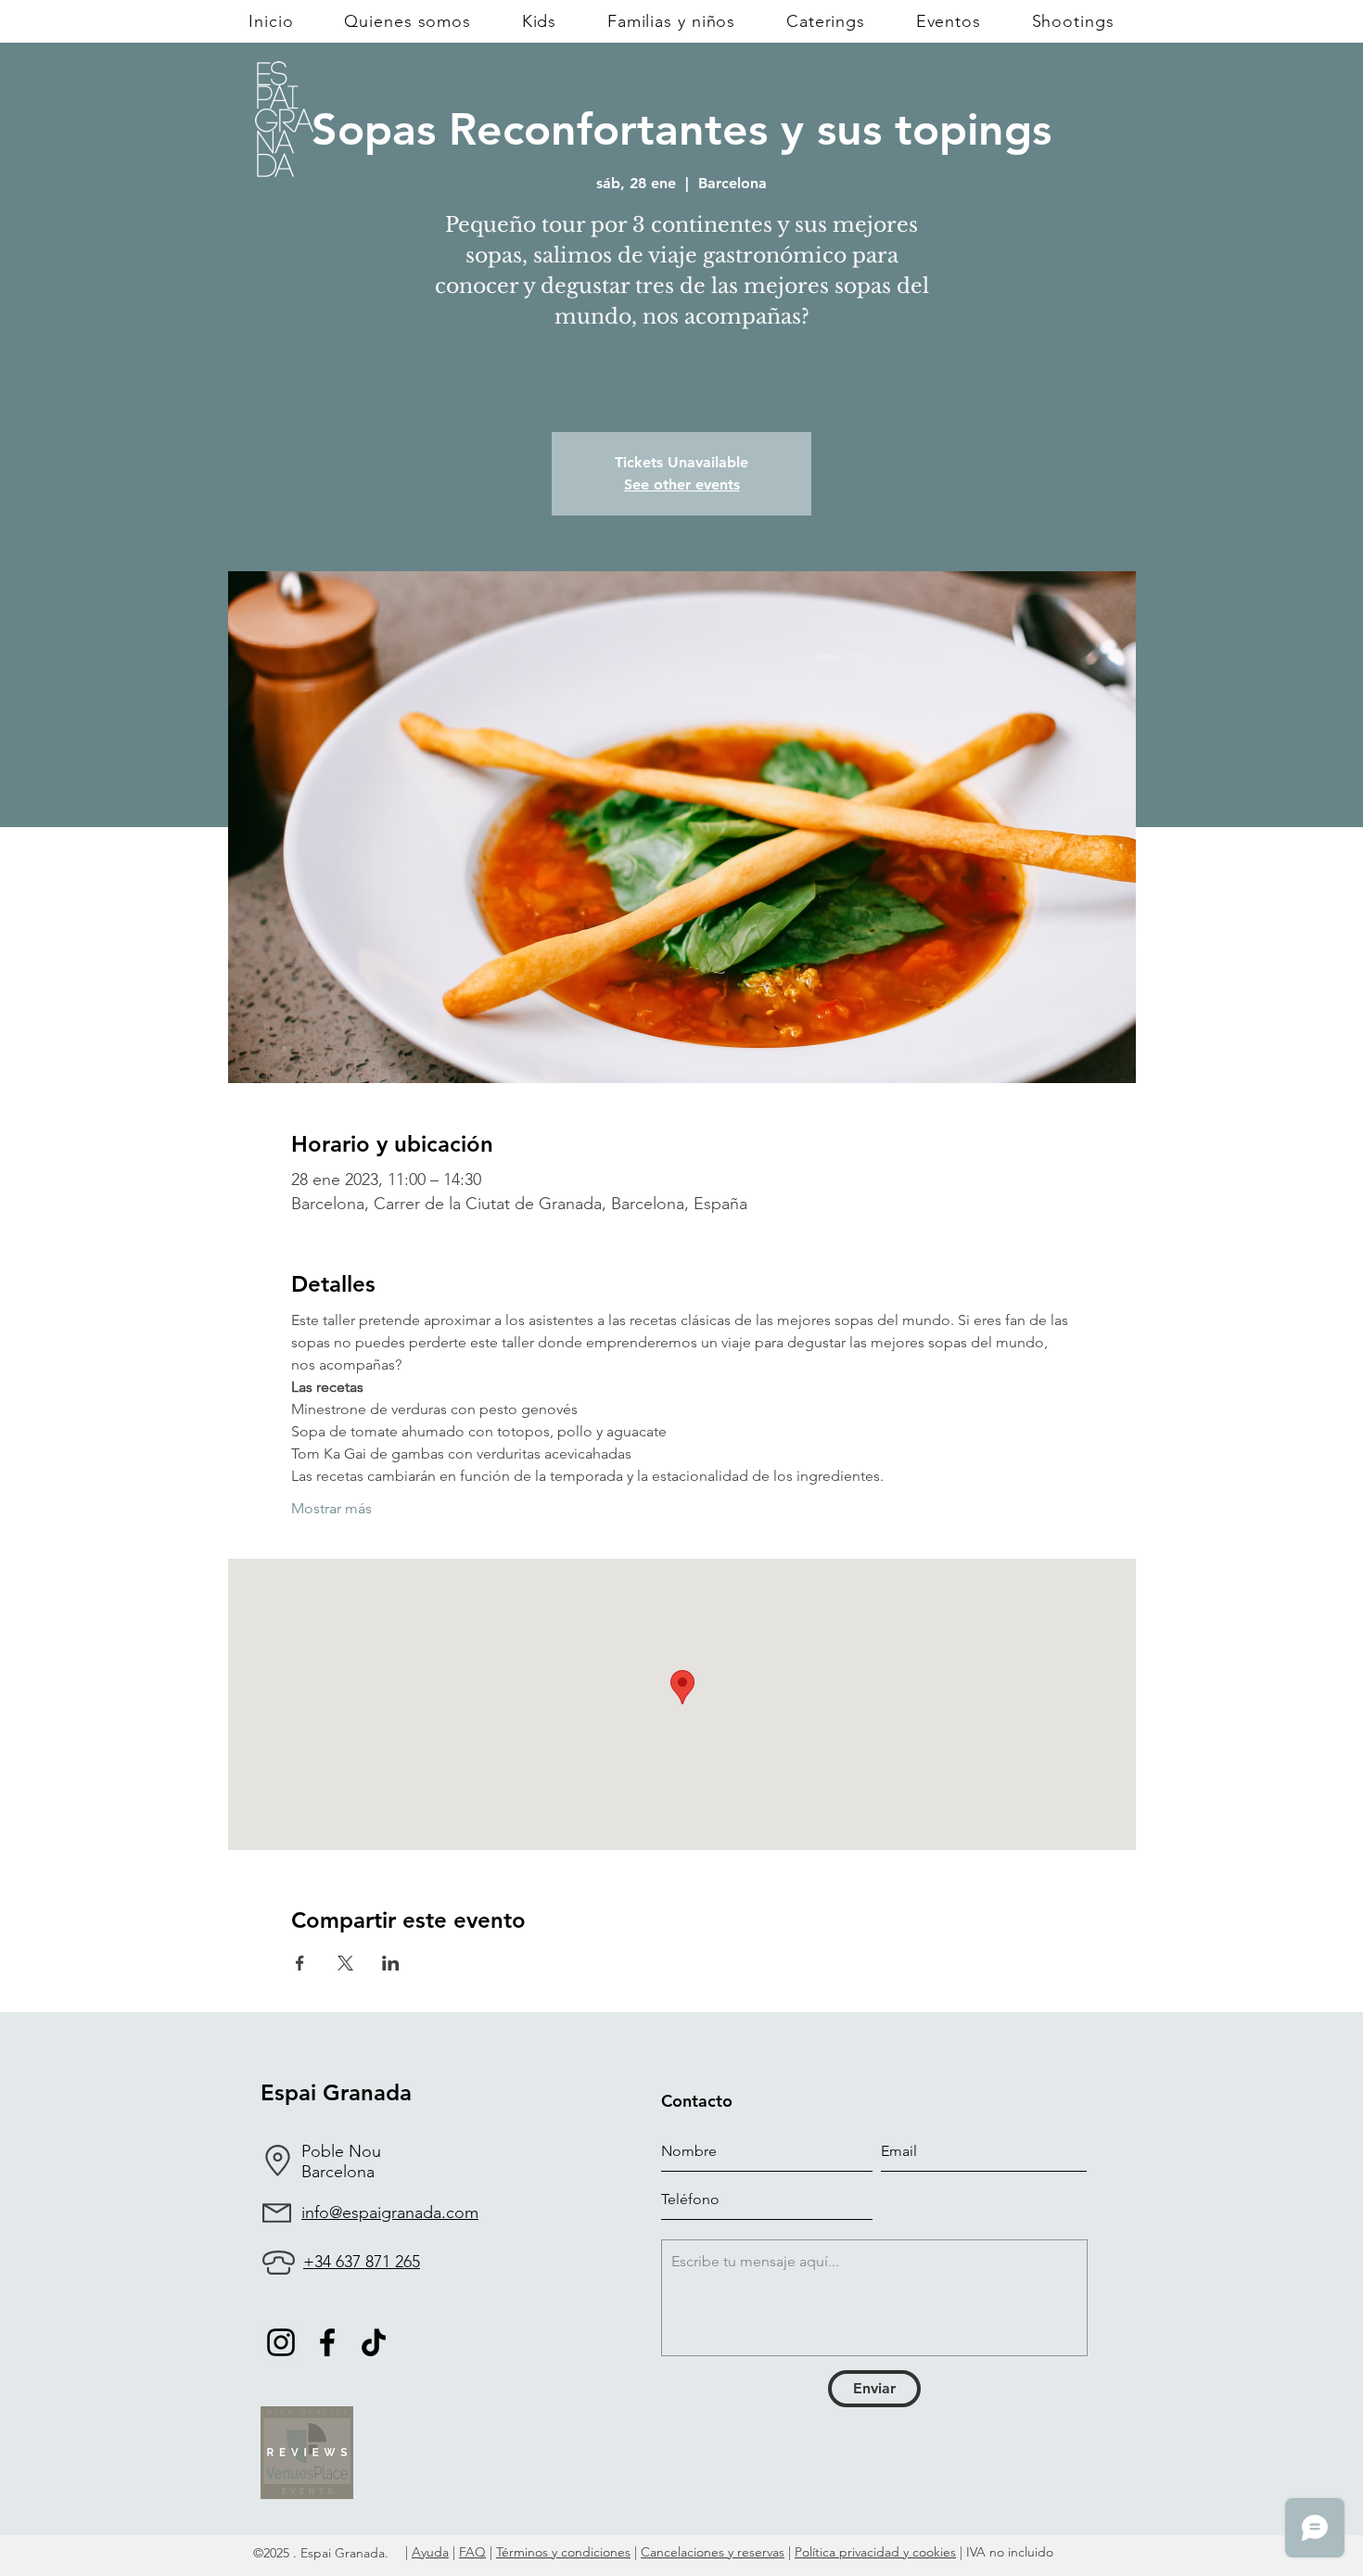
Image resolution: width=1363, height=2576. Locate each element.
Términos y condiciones (563, 2552)
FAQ (472, 2552)
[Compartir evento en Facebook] (300, 1963)
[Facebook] (327, 2342)
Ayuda (430, 2552)
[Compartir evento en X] (345, 1963)
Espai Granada (336, 2092)
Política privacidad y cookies (875, 2552)
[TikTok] (374, 2342)
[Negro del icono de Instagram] (281, 2342)
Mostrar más (331, 1508)
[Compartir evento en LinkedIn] (391, 1963)
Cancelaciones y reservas (713, 2552)
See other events (682, 485)
